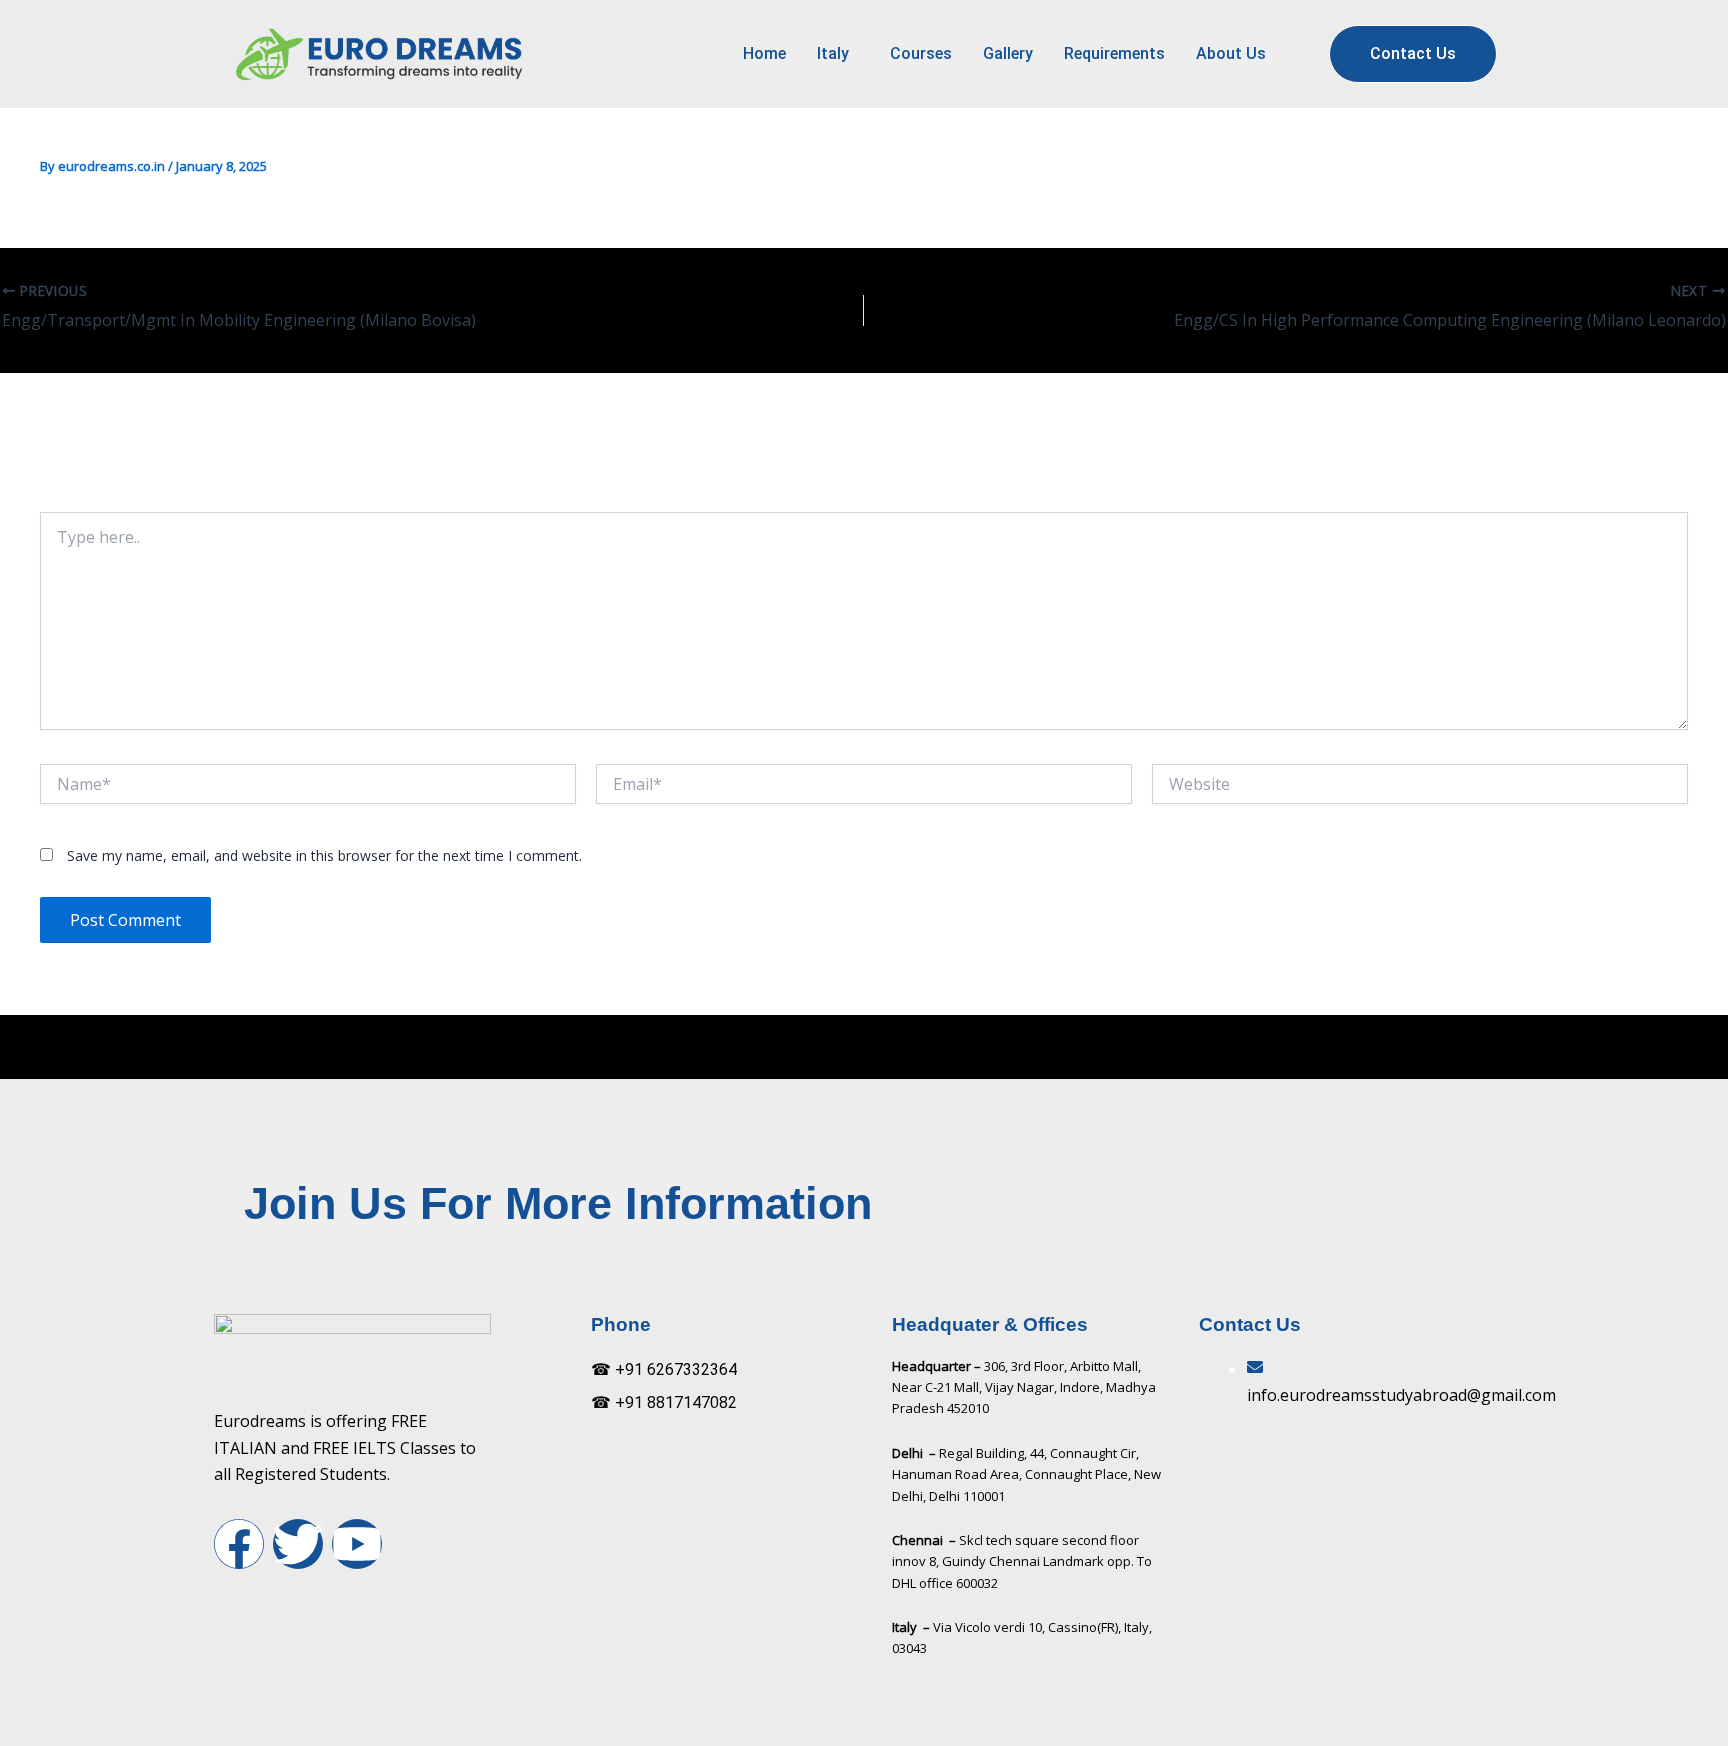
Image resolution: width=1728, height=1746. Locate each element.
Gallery (1008, 53)
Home (764, 53)
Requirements (1114, 53)
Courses (921, 53)
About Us (1231, 53)
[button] (838, 54)
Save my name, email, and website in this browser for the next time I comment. (324, 855)
